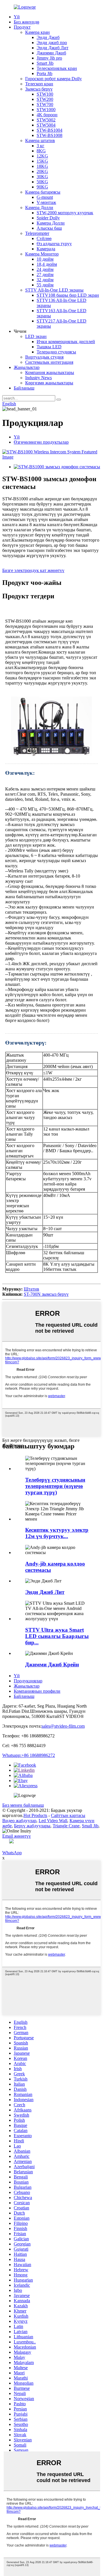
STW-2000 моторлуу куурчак (65, 213)
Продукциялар (28, 1681)
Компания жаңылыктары (50, 372)
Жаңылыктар (27, 367)
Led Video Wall (53, 1821)
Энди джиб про (52, 43)
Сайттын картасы (68, 1815)
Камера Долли (39, 208)
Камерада (46, 249)
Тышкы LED (49, 347)
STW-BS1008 (49, 135)
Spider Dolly (48, 218)
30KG (42, 177)
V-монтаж (46, 202)
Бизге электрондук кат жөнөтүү (33, 570)
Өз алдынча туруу (54, 244)
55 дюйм (45, 285)
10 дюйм (45, 259)
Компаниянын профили (37, 1691)
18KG (42, 166)
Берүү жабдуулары (32, 1826)
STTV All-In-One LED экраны (54, 290)
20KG (42, 171)
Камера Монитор (42, 254)
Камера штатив (40, 140)
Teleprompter (37, 233)
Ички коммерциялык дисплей (66, 342)
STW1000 (46, 110)
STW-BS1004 (49, 130)
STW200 (45, 99)
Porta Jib (44, 73)
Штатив (31, 1289)
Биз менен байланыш (23, 1805)
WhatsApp (12, 1853)
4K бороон (47, 115)
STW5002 (46, 120)
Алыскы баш (49, 228)
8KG (41, 151)
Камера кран (37, 32)
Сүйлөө (44, 238)
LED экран (36, 336)
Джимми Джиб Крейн (52, 1664)
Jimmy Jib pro (49, 58)
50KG (42, 182)
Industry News (38, 378)
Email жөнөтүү (17, 1836)
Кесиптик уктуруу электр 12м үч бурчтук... (57, 1533)
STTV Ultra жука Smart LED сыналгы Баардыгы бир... (57, 1636)
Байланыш (24, 388)
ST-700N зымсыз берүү (46, 1294)
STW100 (45, 94)
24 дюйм (45, 269)
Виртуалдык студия (44, 357)
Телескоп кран (39, 84)
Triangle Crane (66, 1826)
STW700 (45, 104)
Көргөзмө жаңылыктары (49, 383)
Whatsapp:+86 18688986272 (29, 1755)
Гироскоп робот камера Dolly (54, 79)
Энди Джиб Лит (53, 48)
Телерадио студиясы (56, 352)
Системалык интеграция (49, 362)
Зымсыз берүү (39, 89)
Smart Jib (45, 63)
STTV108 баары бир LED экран (68, 295)
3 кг (40, 146)
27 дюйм (45, 275)
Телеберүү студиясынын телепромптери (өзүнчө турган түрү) (55, 1486)
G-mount (45, 197)
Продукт (22, 27)
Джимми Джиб (51, 53)
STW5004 (46, 125)
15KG (42, 161)
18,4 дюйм (47, 264)
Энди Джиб (48, 37)
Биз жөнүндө (26, 22)
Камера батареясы (43, 192)
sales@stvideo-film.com (63, 1726)
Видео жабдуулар (19, 1821)
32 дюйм (45, 280)
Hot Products (35, 1815)
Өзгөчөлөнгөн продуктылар (41, 442)
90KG (42, 187)
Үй (17, 17)
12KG (42, 156)
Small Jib (90, 1826)
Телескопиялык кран (57, 68)
